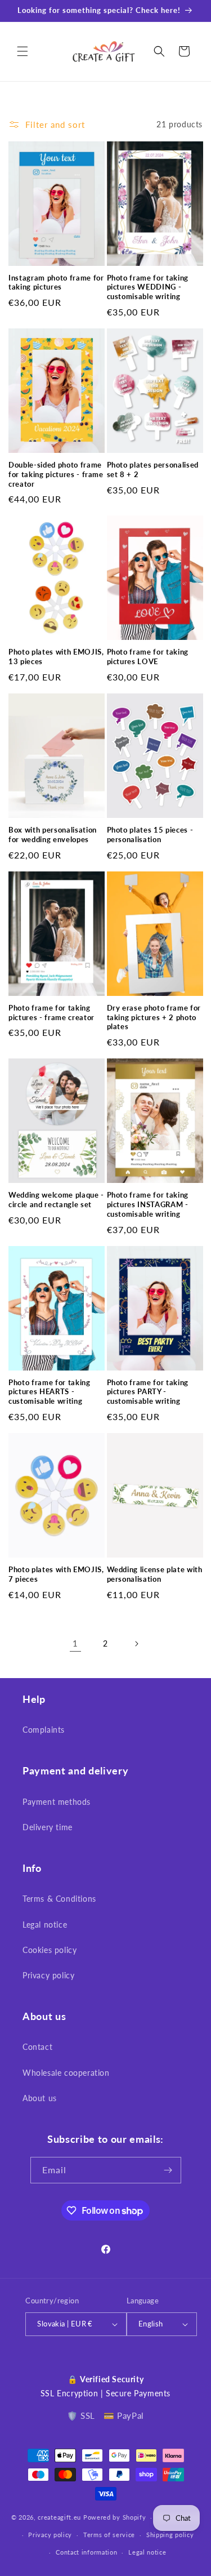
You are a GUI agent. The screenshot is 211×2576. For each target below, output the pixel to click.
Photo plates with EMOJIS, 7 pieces (56, 1574)
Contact (37, 2047)
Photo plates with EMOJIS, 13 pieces (56, 657)
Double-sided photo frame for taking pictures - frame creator (56, 474)
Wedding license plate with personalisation (155, 1574)
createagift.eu (59, 2517)
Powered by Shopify (115, 2517)
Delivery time (48, 1827)
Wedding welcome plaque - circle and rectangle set (56, 1200)
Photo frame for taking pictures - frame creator (51, 1013)
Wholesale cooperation (66, 2073)
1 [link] (75, 1643)
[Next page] (136, 1644)
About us (40, 2098)
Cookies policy (50, 1950)
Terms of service (109, 2535)
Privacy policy (48, 1975)
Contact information (86, 2552)
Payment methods (57, 1802)
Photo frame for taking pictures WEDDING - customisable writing (148, 287)
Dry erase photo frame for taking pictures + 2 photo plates (154, 1017)
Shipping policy (170, 2535)
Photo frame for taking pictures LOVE (148, 657)
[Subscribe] (168, 2170)
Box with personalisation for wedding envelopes (53, 835)
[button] (23, 51)
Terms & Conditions (59, 1899)
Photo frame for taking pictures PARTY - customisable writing (148, 1392)
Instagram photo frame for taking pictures (56, 282)
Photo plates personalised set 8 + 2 (153, 470)
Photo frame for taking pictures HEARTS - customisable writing (50, 1392)
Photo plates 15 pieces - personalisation (150, 835)
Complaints (44, 1730)
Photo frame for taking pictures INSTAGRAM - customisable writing (148, 1204)
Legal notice (45, 1925)
